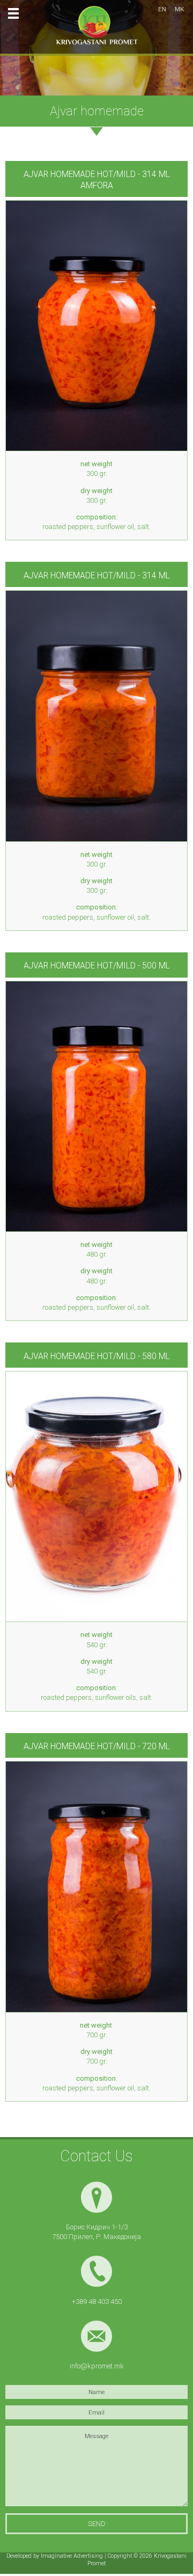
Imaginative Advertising (72, 2556)
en (162, 9)
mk (180, 9)
